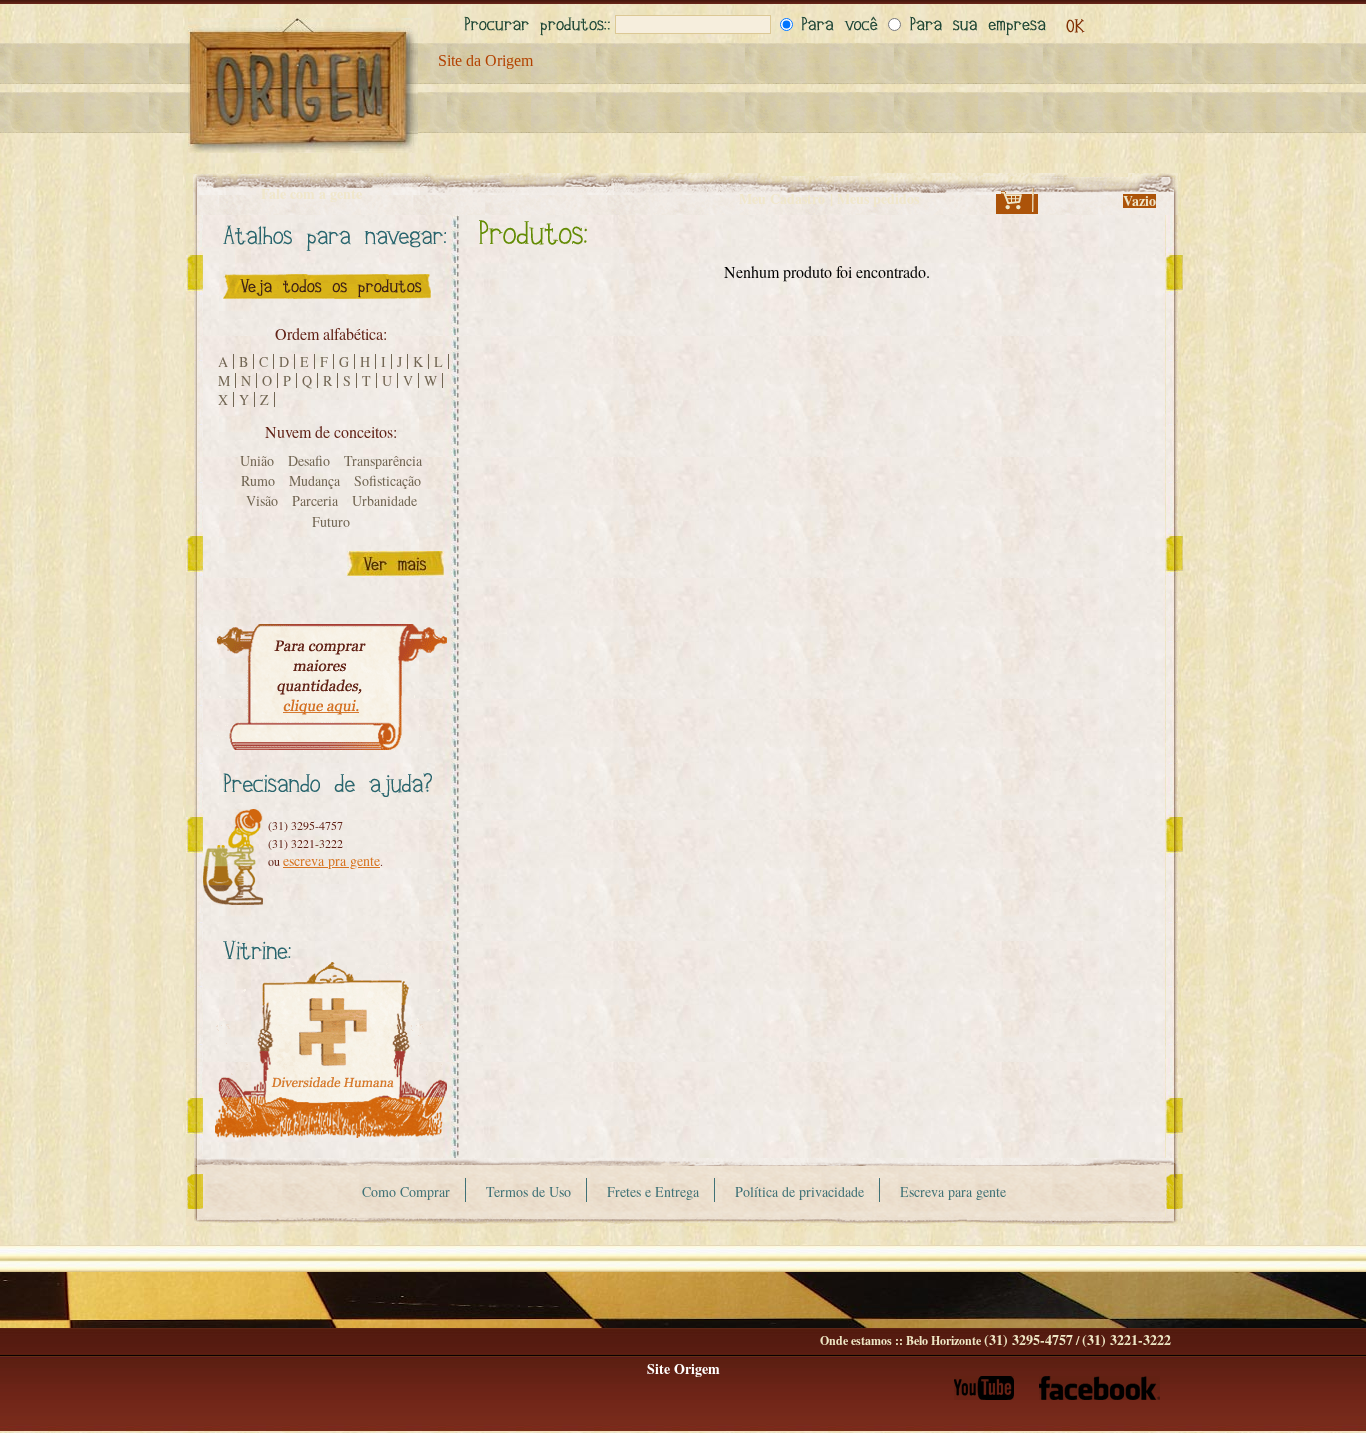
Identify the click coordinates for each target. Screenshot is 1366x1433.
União (257, 460)
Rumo (258, 480)
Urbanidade (384, 500)
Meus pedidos (878, 198)
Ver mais (395, 563)
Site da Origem (485, 60)
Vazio (1139, 200)
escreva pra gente (331, 860)
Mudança (314, 480)
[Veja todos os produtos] (327, 303)
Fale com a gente (311, 194)
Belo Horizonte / (1038, 1340)
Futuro (331, 521)
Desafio (309, 460)
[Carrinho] (1017, 206)
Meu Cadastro (782, 198)
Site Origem (683, 1368)
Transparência (383, 460)
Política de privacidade (799, 1191)
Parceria (315, 500)
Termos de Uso (528, 1191)
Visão (262, 500)
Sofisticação (387, 480)
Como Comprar (406, 1191)
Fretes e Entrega (653, 1191)
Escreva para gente (953, 1191)
